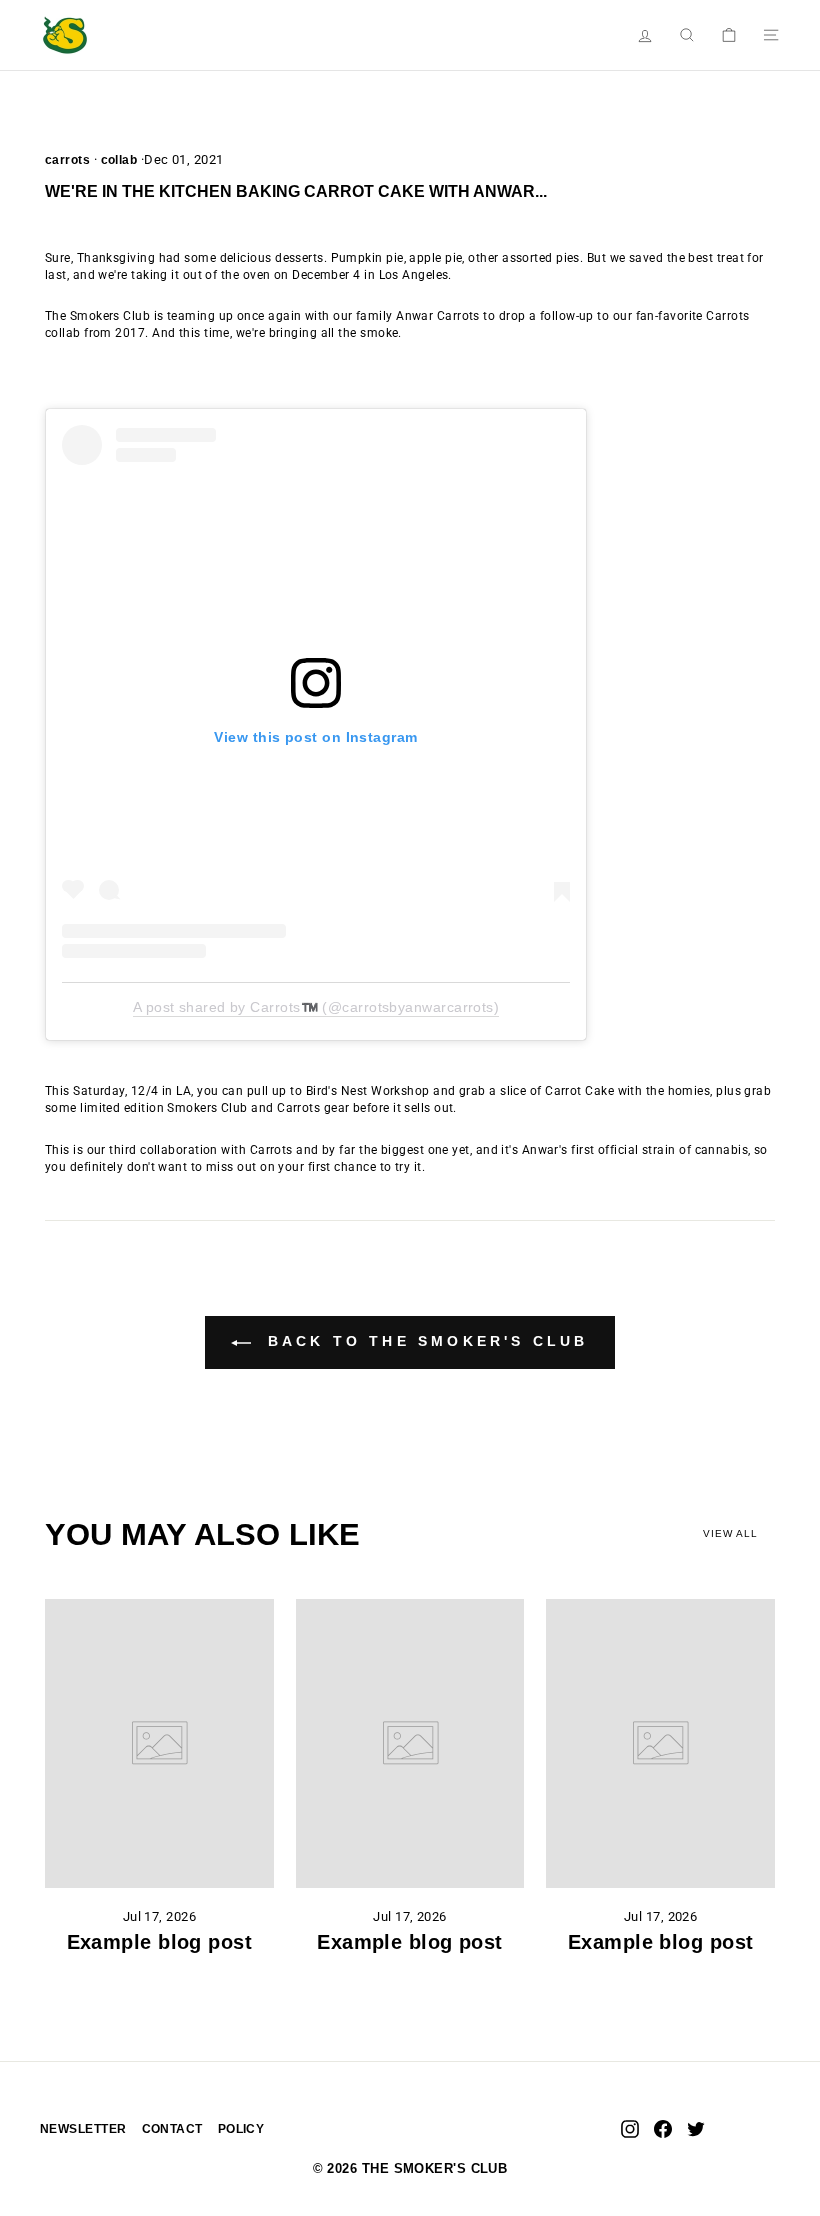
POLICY (241, 2129)
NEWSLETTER (83, 2129)
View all (730, 1533)
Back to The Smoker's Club (423, 1341)
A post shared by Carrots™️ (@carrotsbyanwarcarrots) (316, 1007)
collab (119, 160)
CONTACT (172, 2129)
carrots (67, 160)
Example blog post (160, 1942)
